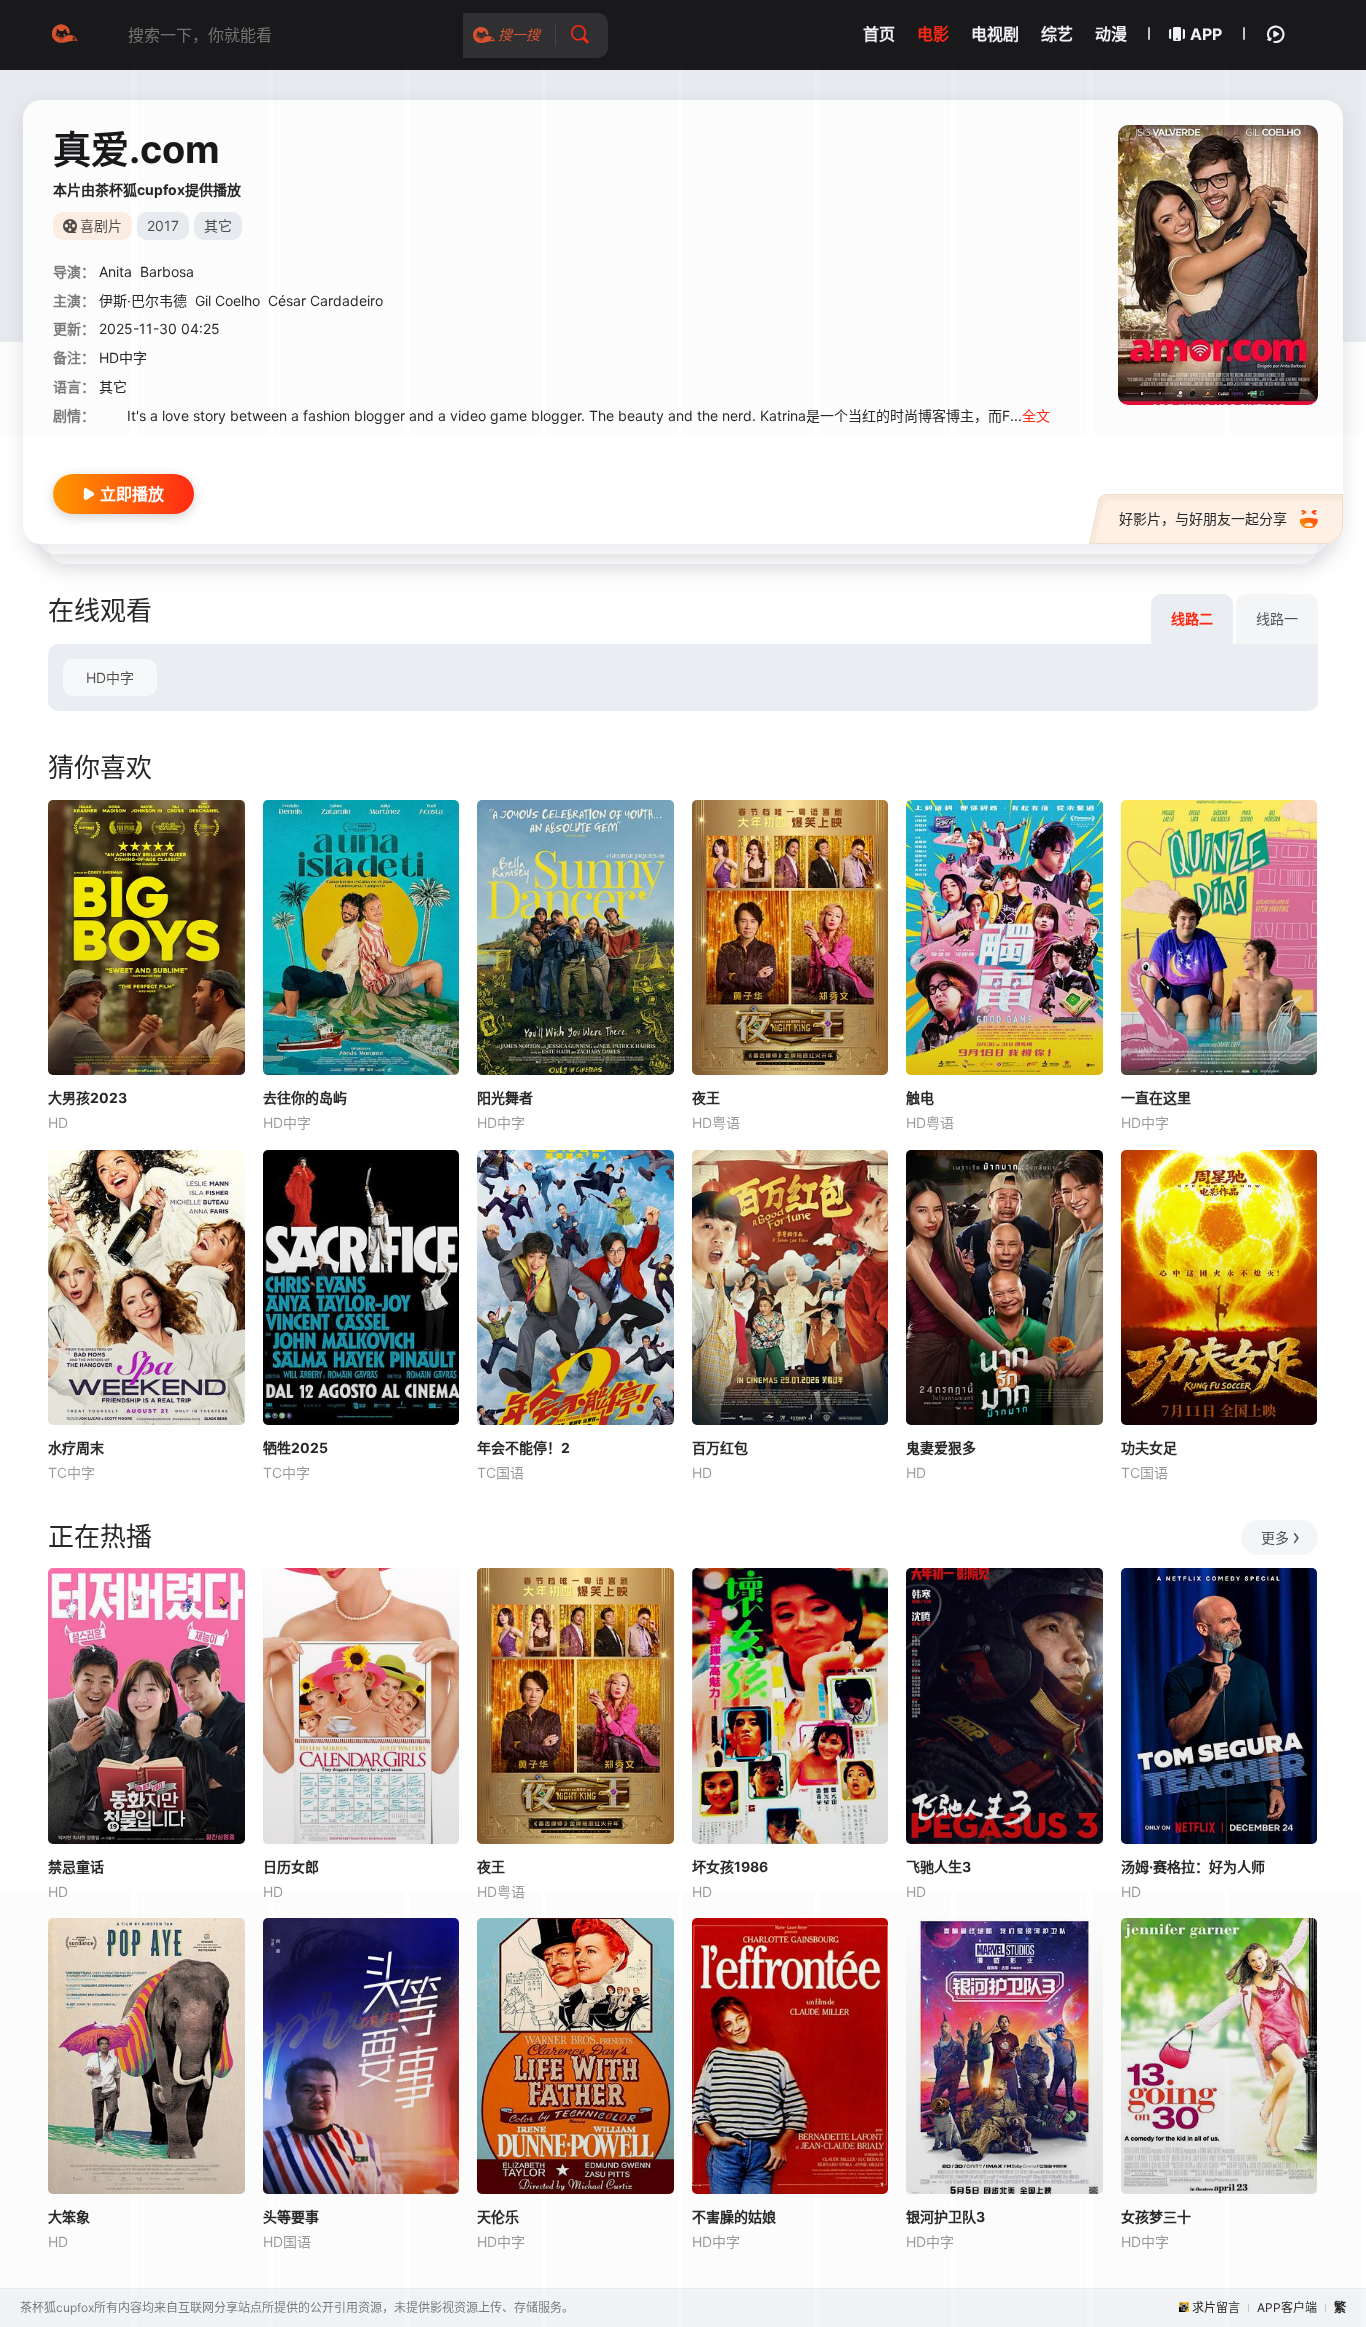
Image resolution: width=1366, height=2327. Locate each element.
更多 (1275, 1537)
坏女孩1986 (730, 1866)
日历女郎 (291, 1866)
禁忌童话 (76, 1866)
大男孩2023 (87, 1097)
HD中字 (110, 677)
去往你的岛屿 (305, 1097)
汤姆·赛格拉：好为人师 (1193, 1866)
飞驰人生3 (938, 1866)
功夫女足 (1149, 1447)
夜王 (706, 1097)
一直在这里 (1156, 1097)
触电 (920, 1097)
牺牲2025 (295, 1447)
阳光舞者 (505, 1097)
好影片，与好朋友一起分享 (1203, 518)
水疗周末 (76, 1447)
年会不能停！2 (523, 1447)
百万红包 (720, 1447)
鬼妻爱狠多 (941, 1447)
